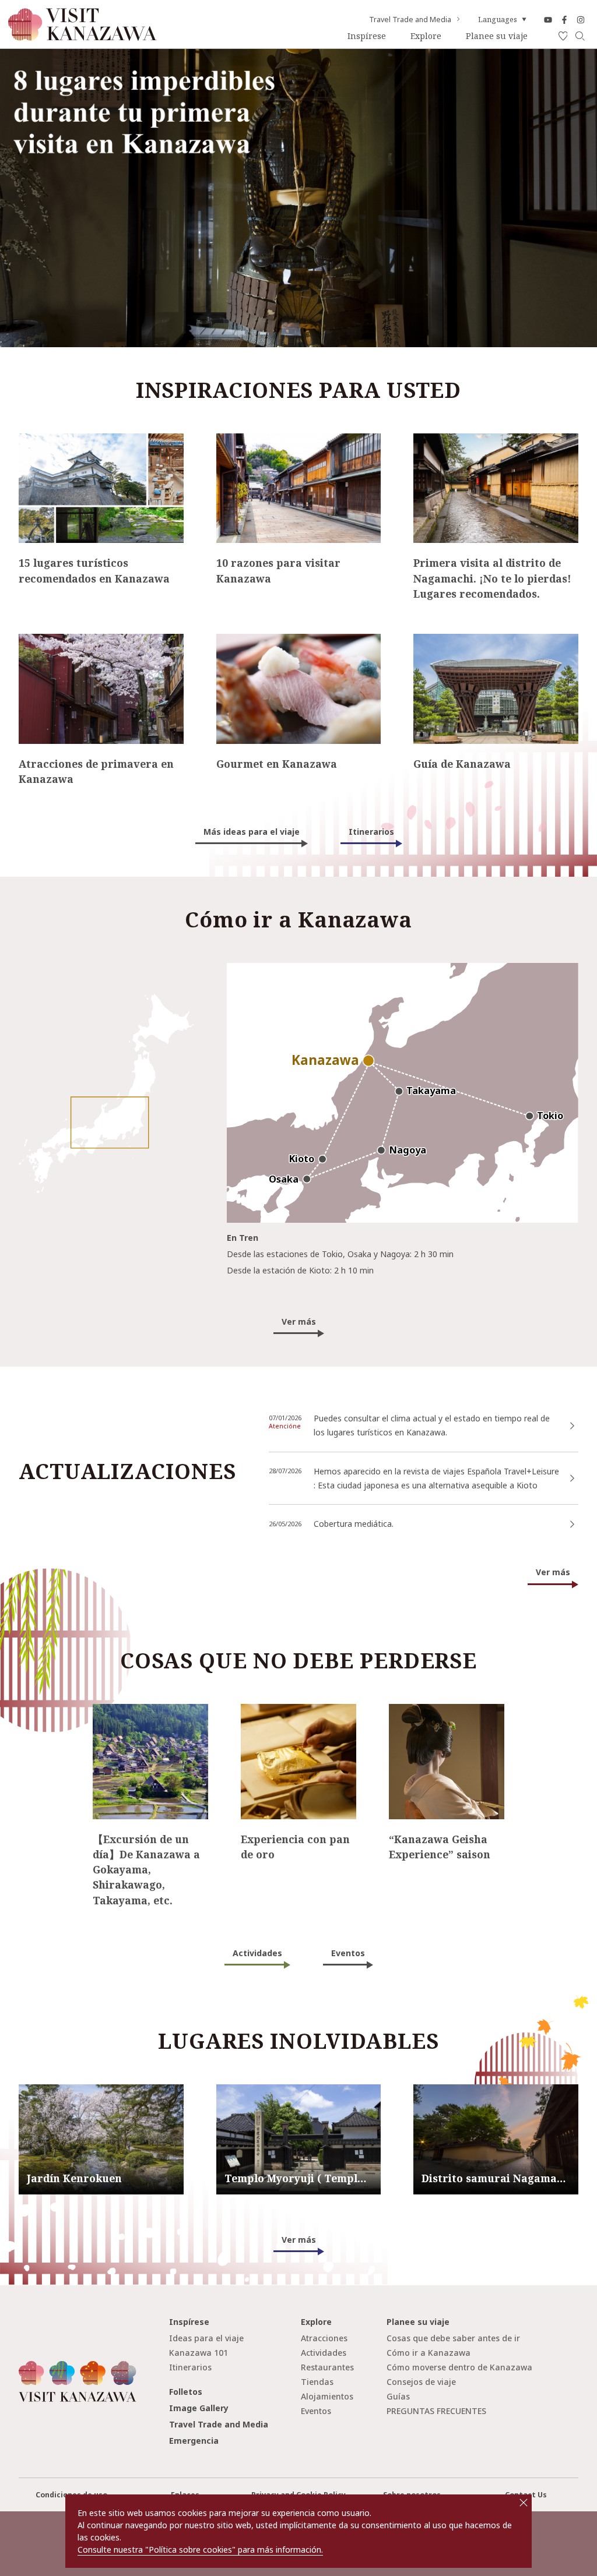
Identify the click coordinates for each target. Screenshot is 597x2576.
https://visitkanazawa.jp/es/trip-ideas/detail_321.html (79, 643)
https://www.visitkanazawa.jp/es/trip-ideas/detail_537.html (89, 442)
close (524, 2503)
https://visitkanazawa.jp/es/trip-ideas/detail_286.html (297, 1713)
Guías (398, 2396)
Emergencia (194, 2441)
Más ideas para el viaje (252, 832)
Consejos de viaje (421, 2382)
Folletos (186, 2392)
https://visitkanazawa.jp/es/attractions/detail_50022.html (298, 2093)
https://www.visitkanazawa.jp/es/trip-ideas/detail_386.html (379, 1404)
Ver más (299, 1321)
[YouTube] (548, 20)
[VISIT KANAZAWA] (82, 36)
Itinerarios (371, 832)
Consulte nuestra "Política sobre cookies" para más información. (200, 2549)
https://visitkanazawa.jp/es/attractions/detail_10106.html (100, 2093)
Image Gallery (199, 2408)
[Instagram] (581, 20)
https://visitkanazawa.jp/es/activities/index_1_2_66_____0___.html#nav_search (445, 1717)
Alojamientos (327, 2396)
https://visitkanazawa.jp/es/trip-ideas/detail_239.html (276, 643)
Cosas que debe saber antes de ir (453, 2338)
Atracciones (324, 2338)
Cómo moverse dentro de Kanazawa (459, 2367)
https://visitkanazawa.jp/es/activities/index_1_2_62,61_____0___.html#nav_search (150, 1717)
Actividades (257, 1953)
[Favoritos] (563, 36)
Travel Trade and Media (410, 20)
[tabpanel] (298, 198)
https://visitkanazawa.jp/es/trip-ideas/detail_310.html (473, 442)
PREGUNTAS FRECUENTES (436, 2411)
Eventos (348, 1953)
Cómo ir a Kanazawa (429, 2353)
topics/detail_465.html (311, 1457)
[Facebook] (564, 20)
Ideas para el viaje (206, 2338)
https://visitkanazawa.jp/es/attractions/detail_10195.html (495, 2093)
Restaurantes (327, 2367)
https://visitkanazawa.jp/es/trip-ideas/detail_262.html (276, 442)
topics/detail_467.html (311, 1509)
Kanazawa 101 (199, 2353)
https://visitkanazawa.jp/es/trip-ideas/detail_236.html (473, 643)
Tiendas (317, 2382)
